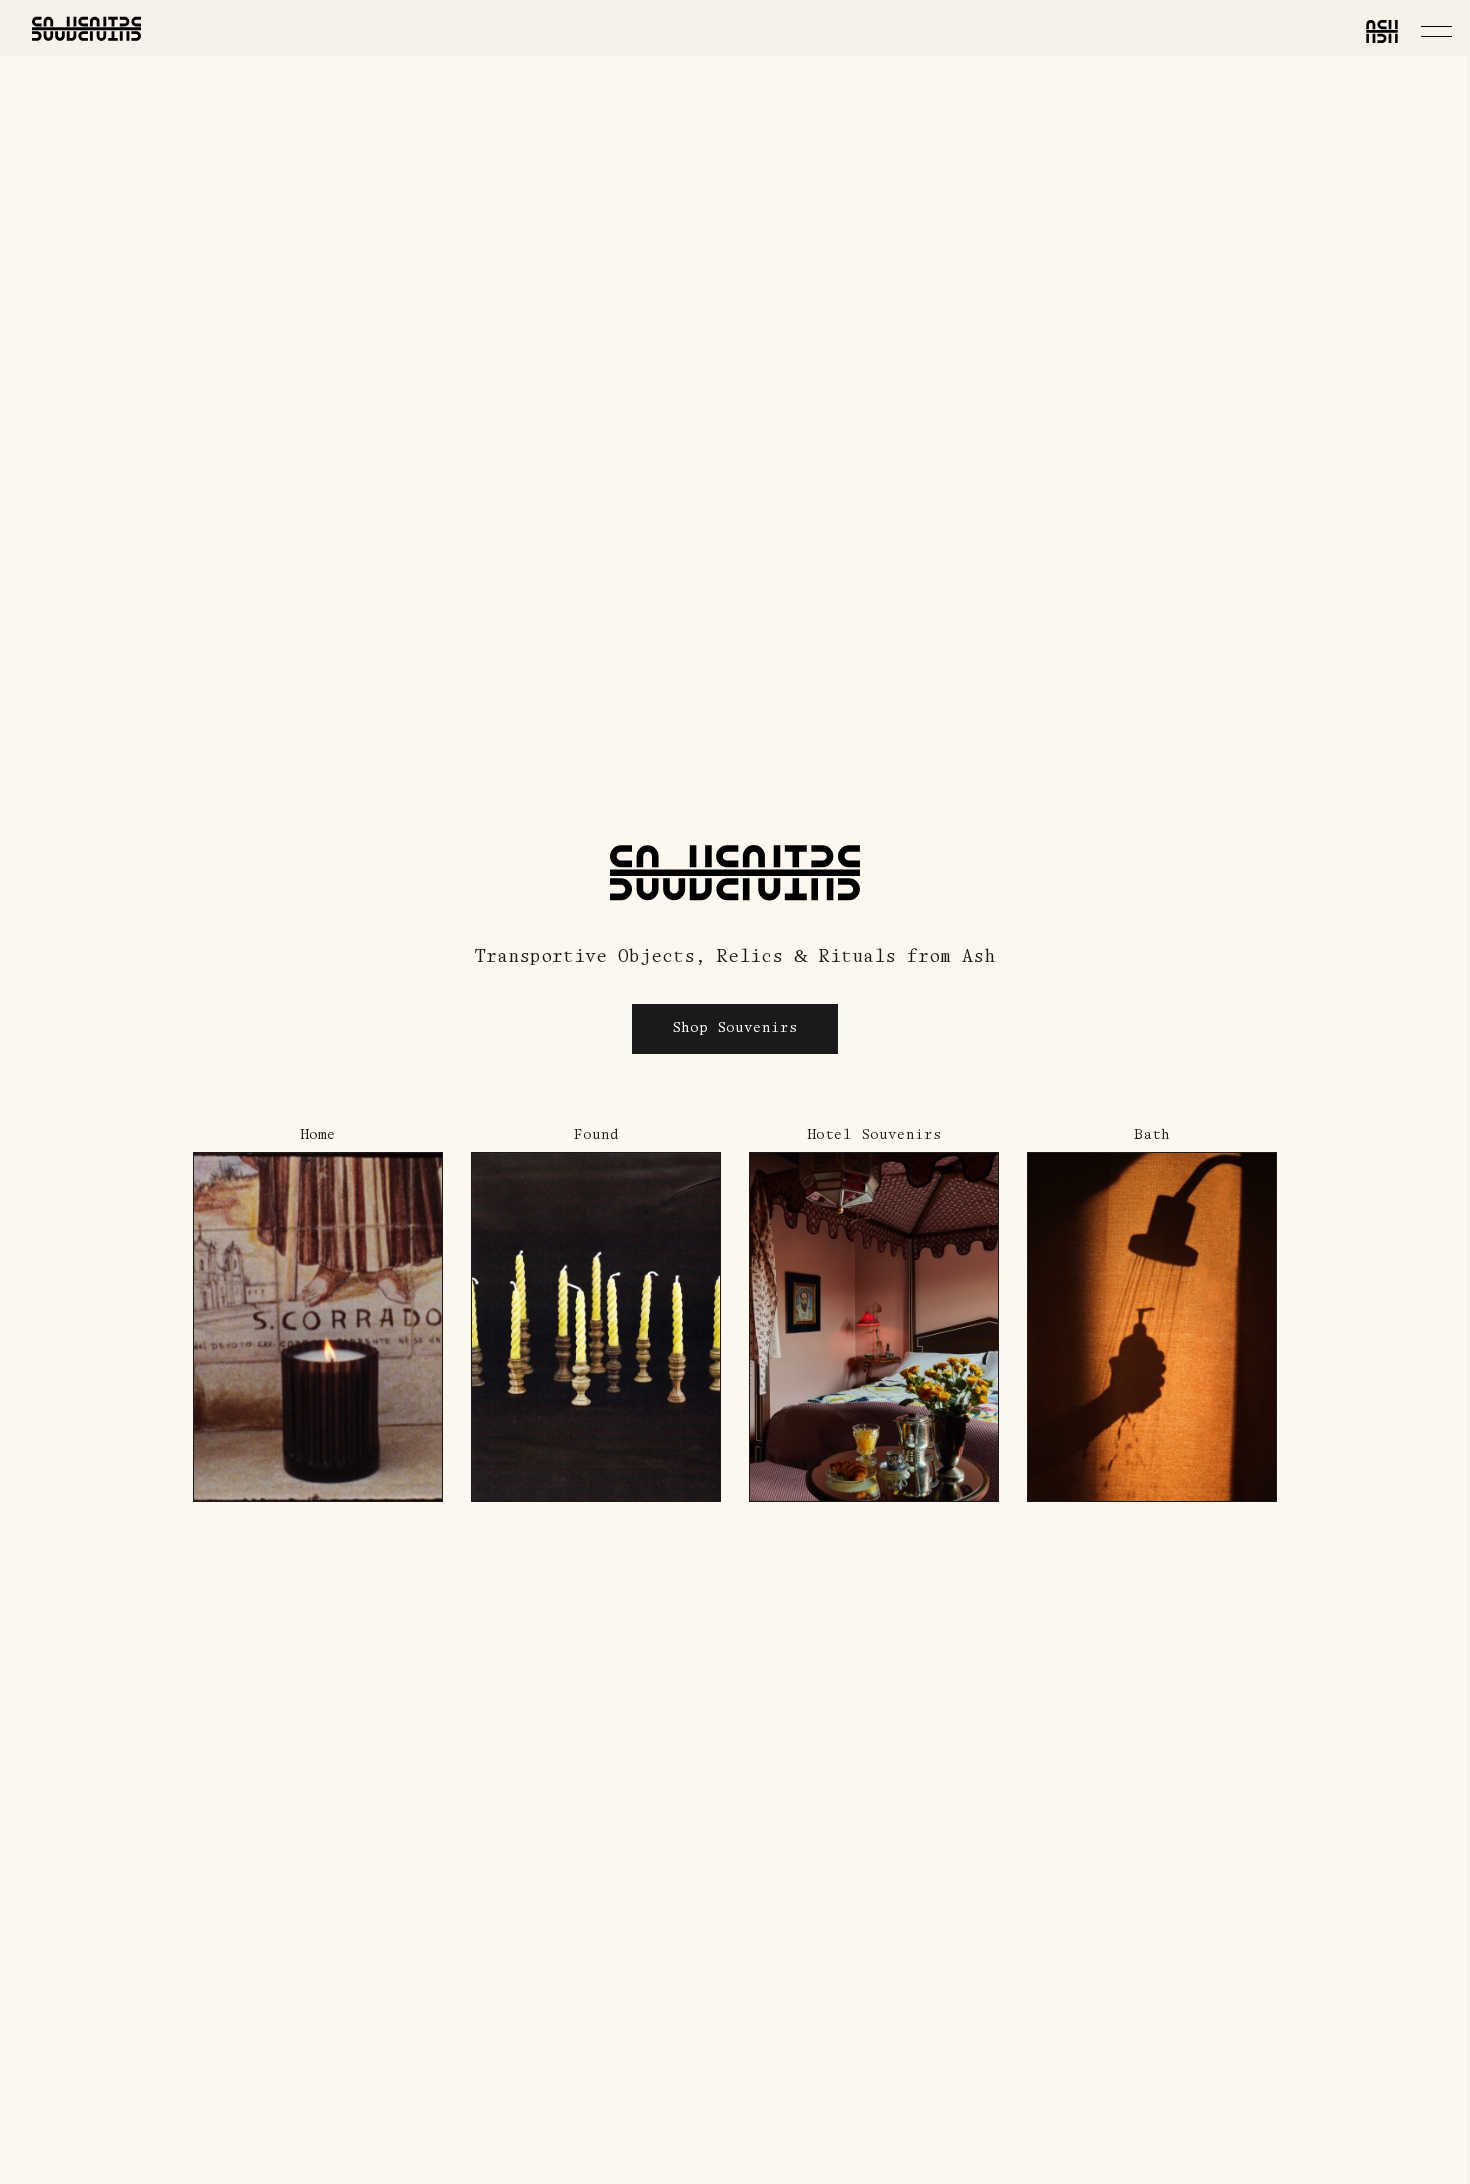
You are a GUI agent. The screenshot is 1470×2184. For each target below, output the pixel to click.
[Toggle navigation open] (1436, 31)
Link (213, 1137)
